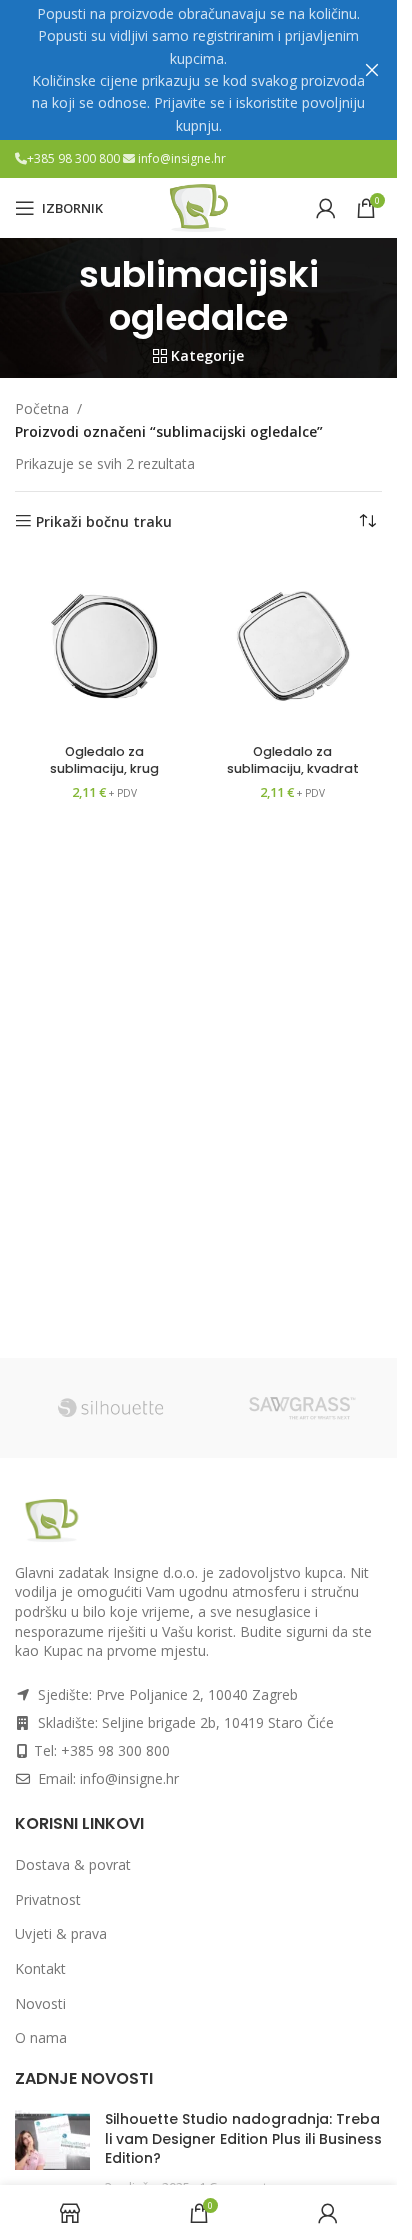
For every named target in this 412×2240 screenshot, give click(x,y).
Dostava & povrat (73, 1864)
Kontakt (40, 1968)
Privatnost (48, 1899)
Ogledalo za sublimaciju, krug (104, 760)
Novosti (40, 2003)
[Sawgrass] (301, 1408)
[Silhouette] (110, 1408)
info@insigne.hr (182, 158)
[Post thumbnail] (52, 2153)
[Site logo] (199, 206)
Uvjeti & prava (61, 1933)
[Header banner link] (198, 70)
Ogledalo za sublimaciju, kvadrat (293, 760)
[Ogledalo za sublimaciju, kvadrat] (293, 646)
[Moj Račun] (326, 208)
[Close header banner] (372, 70)
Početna (42, 408)
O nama (41, 2037)
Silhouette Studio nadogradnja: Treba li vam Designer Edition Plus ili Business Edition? (243, 2138)
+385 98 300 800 (75, 158)
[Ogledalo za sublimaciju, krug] (104, 646)
